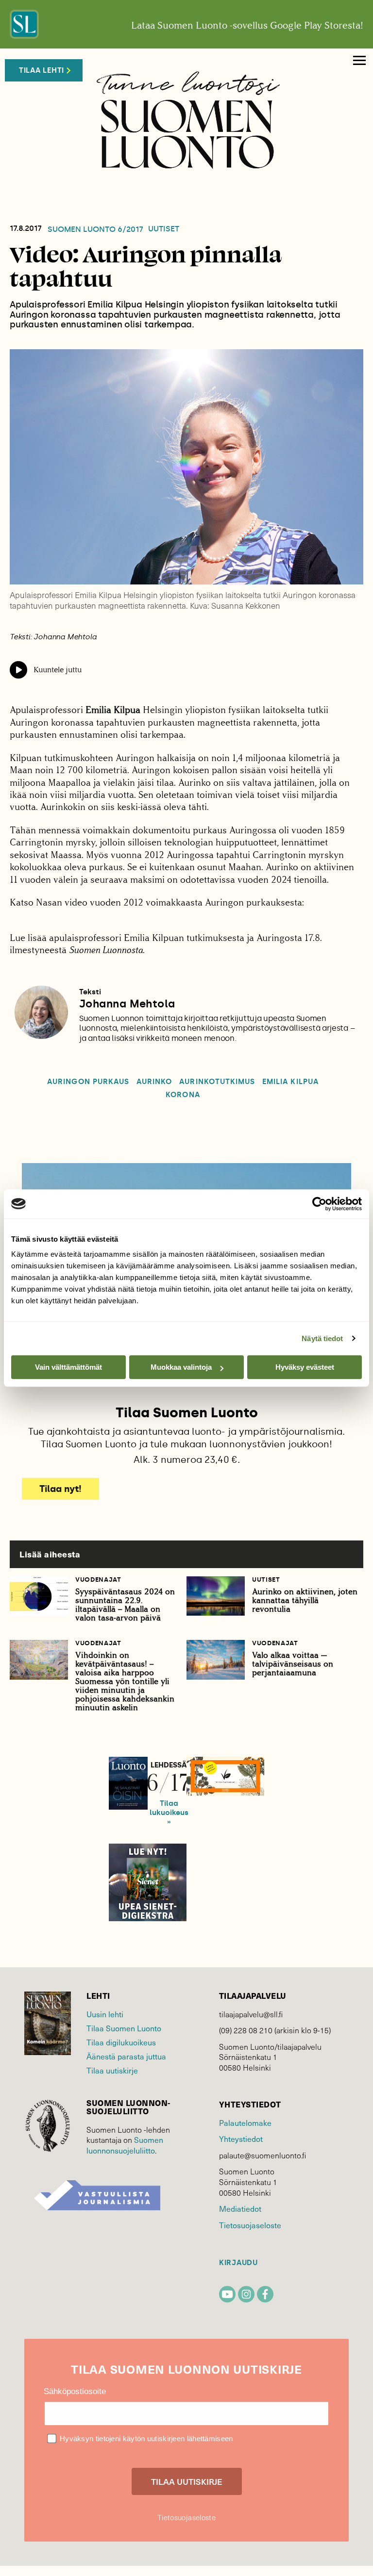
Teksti (90, 992)
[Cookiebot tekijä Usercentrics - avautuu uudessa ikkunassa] (319, 1204)
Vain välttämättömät (68, 1367)
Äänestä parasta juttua (126, 2056)
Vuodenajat (98, 1580)
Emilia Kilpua (290, 1082)
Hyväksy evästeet (305, 1367)
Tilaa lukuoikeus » (169, 1813)
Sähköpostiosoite (75, 2391)
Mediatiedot (240, 2209)
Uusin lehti (105, 2014)
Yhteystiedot (241, 2139)
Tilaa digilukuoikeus (121, 2042)
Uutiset (164, 229)
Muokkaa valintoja (181, 1367)
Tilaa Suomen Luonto (124, 2028)
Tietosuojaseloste (250, 2225)
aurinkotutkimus (217, 1082)
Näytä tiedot (322, 1338)
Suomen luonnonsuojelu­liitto (125, 2145)
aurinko (154, 1082)
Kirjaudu (238, 2263)
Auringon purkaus (88, 1082)
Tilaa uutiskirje (112, 2070)
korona (183, 1095)
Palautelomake (245, 2123)
